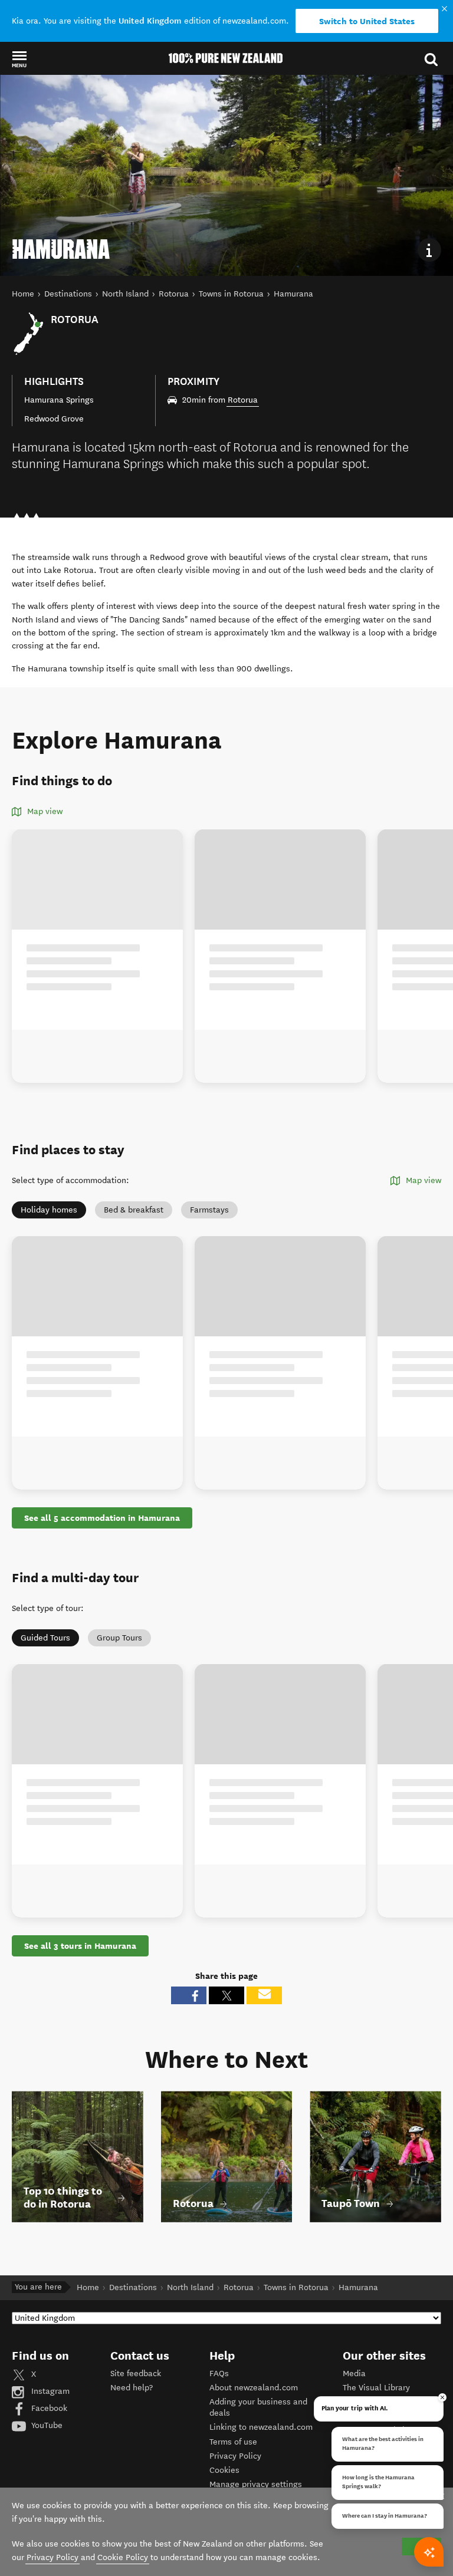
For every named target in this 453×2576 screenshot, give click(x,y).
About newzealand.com (254, 2388)
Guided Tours (45, 1638)
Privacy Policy (235, 2456)
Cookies (224, 2470)
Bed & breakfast (134, 1210)
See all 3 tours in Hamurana (80, 1946)
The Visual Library (376, 2388)
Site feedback (136, 2374)
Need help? (132, 2388)
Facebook (48, 2408)
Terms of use (233, 2442)
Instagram (49, 2391)
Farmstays (209, 1210)
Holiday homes (49, 1210)
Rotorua (243, 400)
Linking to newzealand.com (261, 2427)
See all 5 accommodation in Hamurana (102, 1518)
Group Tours (119, 1638)
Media (354, 2374)
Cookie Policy (123, 2557)
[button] (19, 59)
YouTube (46, 2425)
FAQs (219, 2374)
